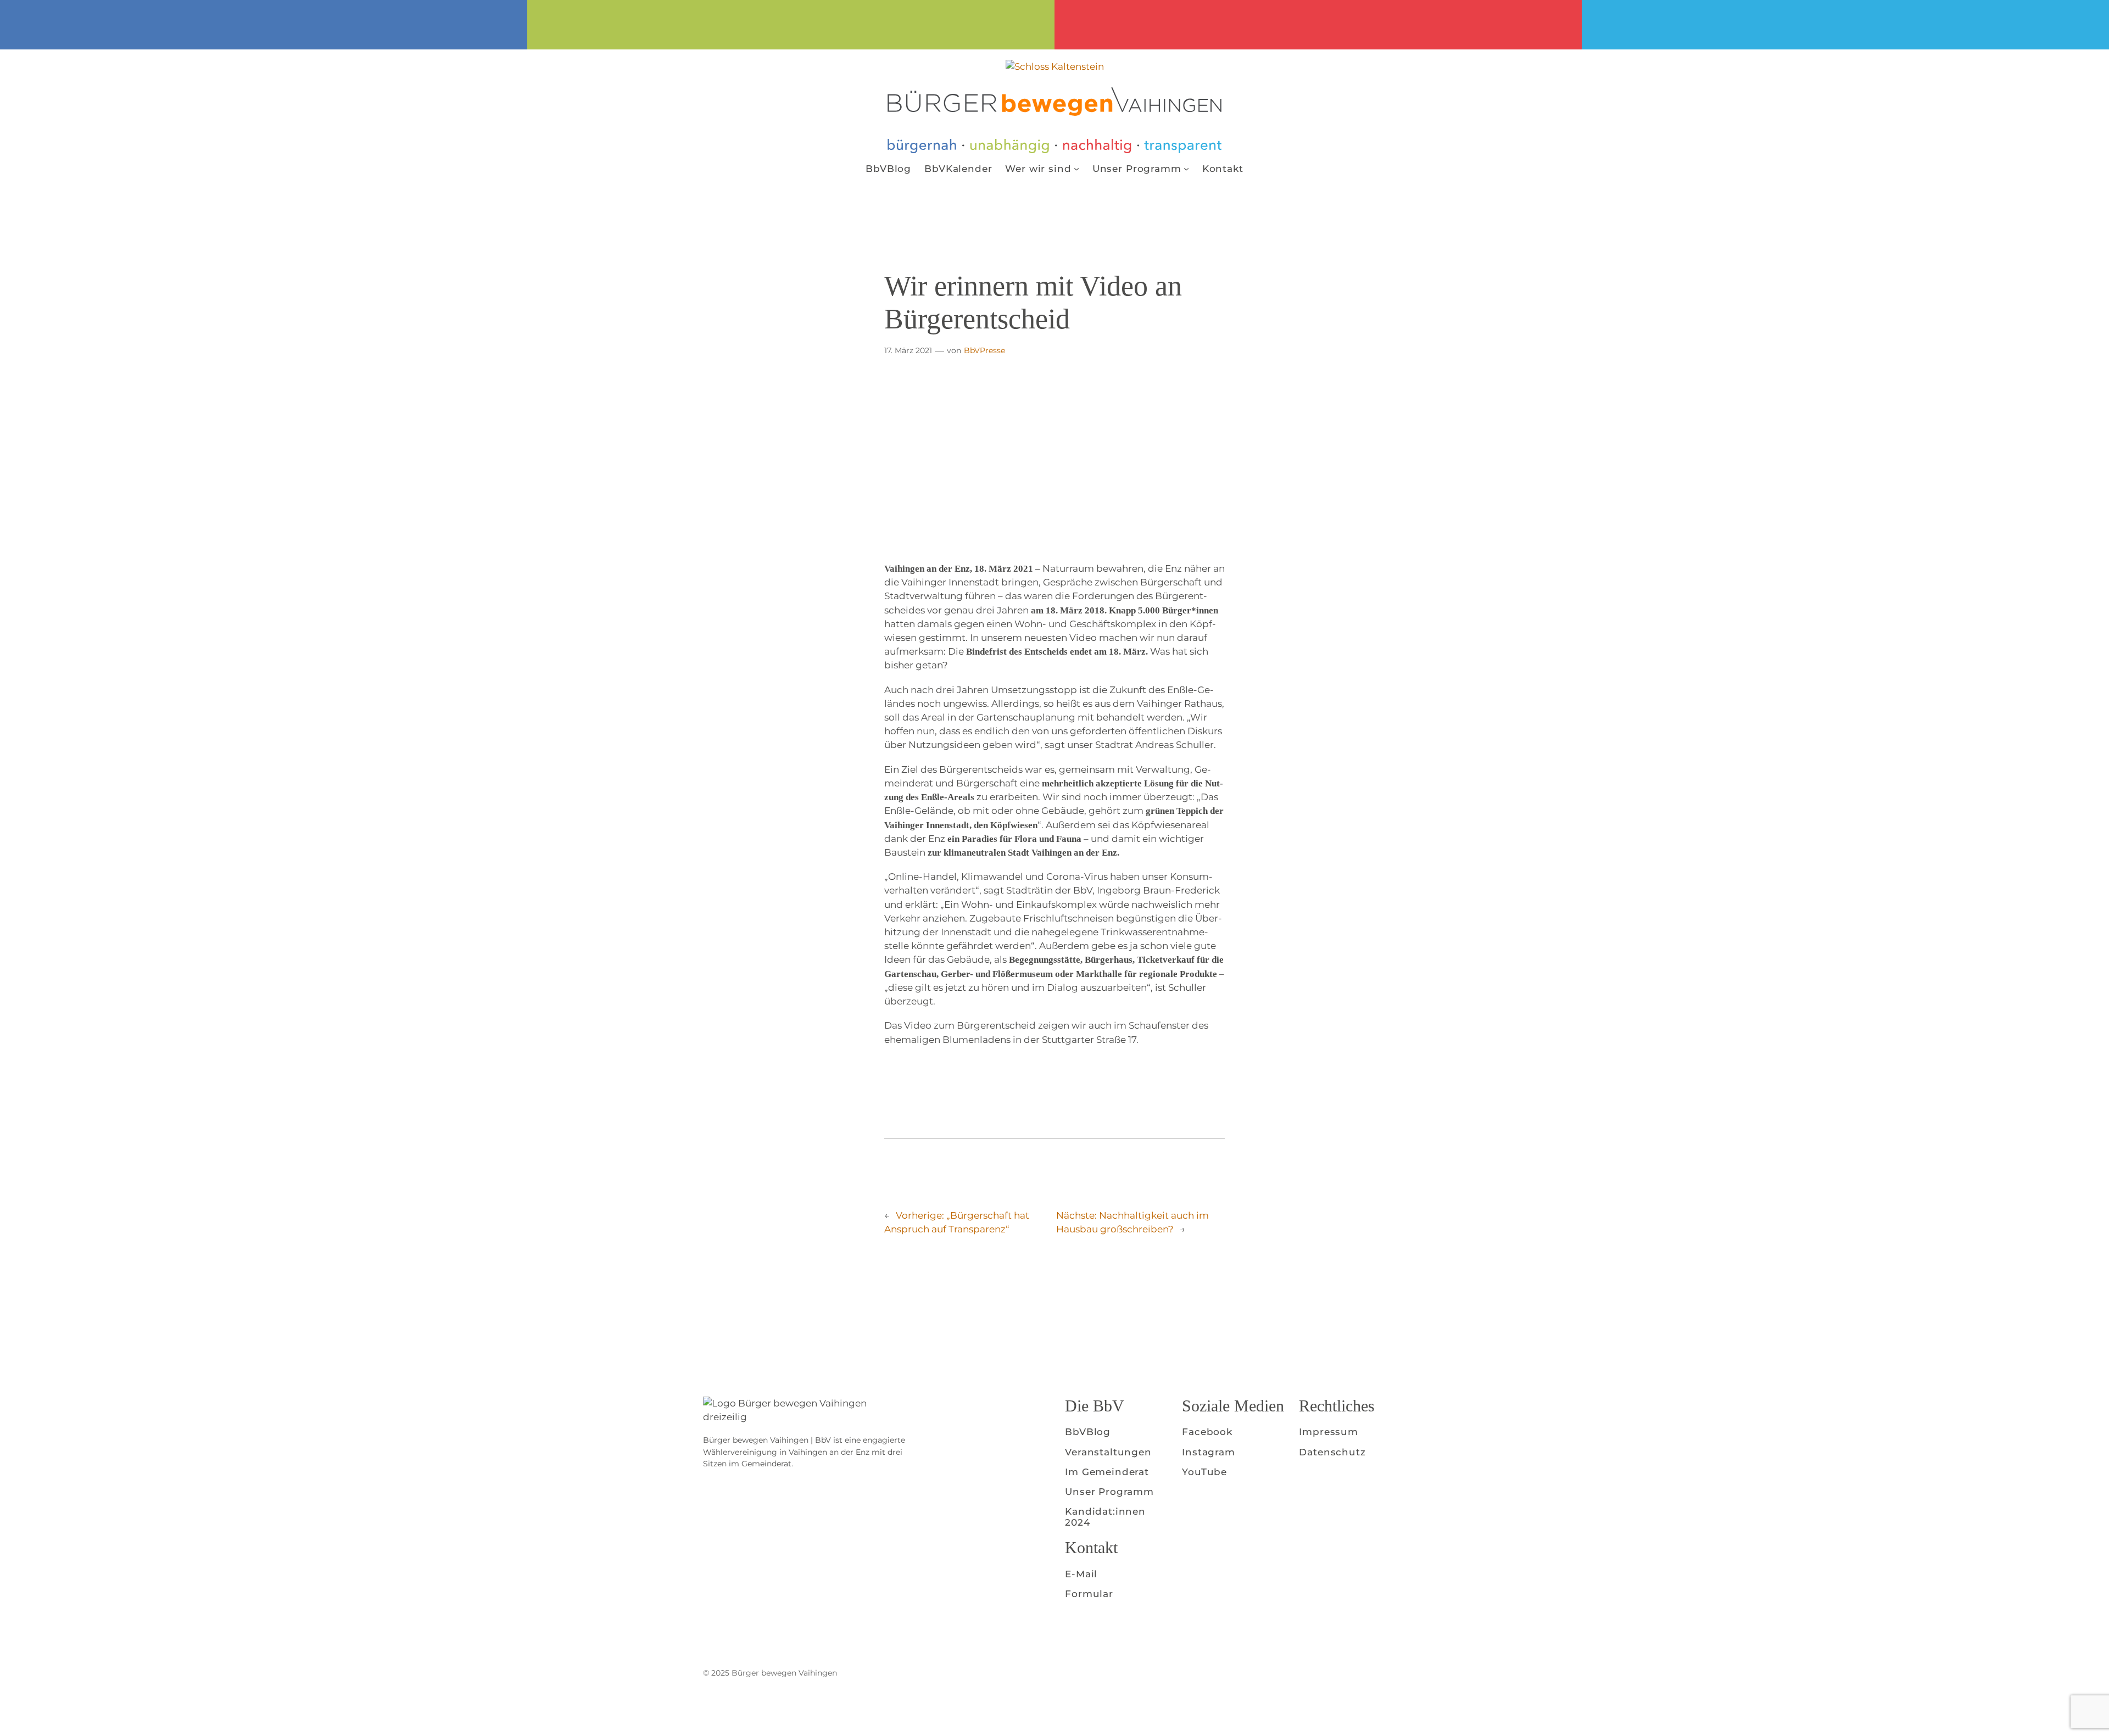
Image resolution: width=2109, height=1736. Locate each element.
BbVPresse (984, 350)
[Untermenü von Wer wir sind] (1076, 169)
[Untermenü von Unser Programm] (1186, 169)
